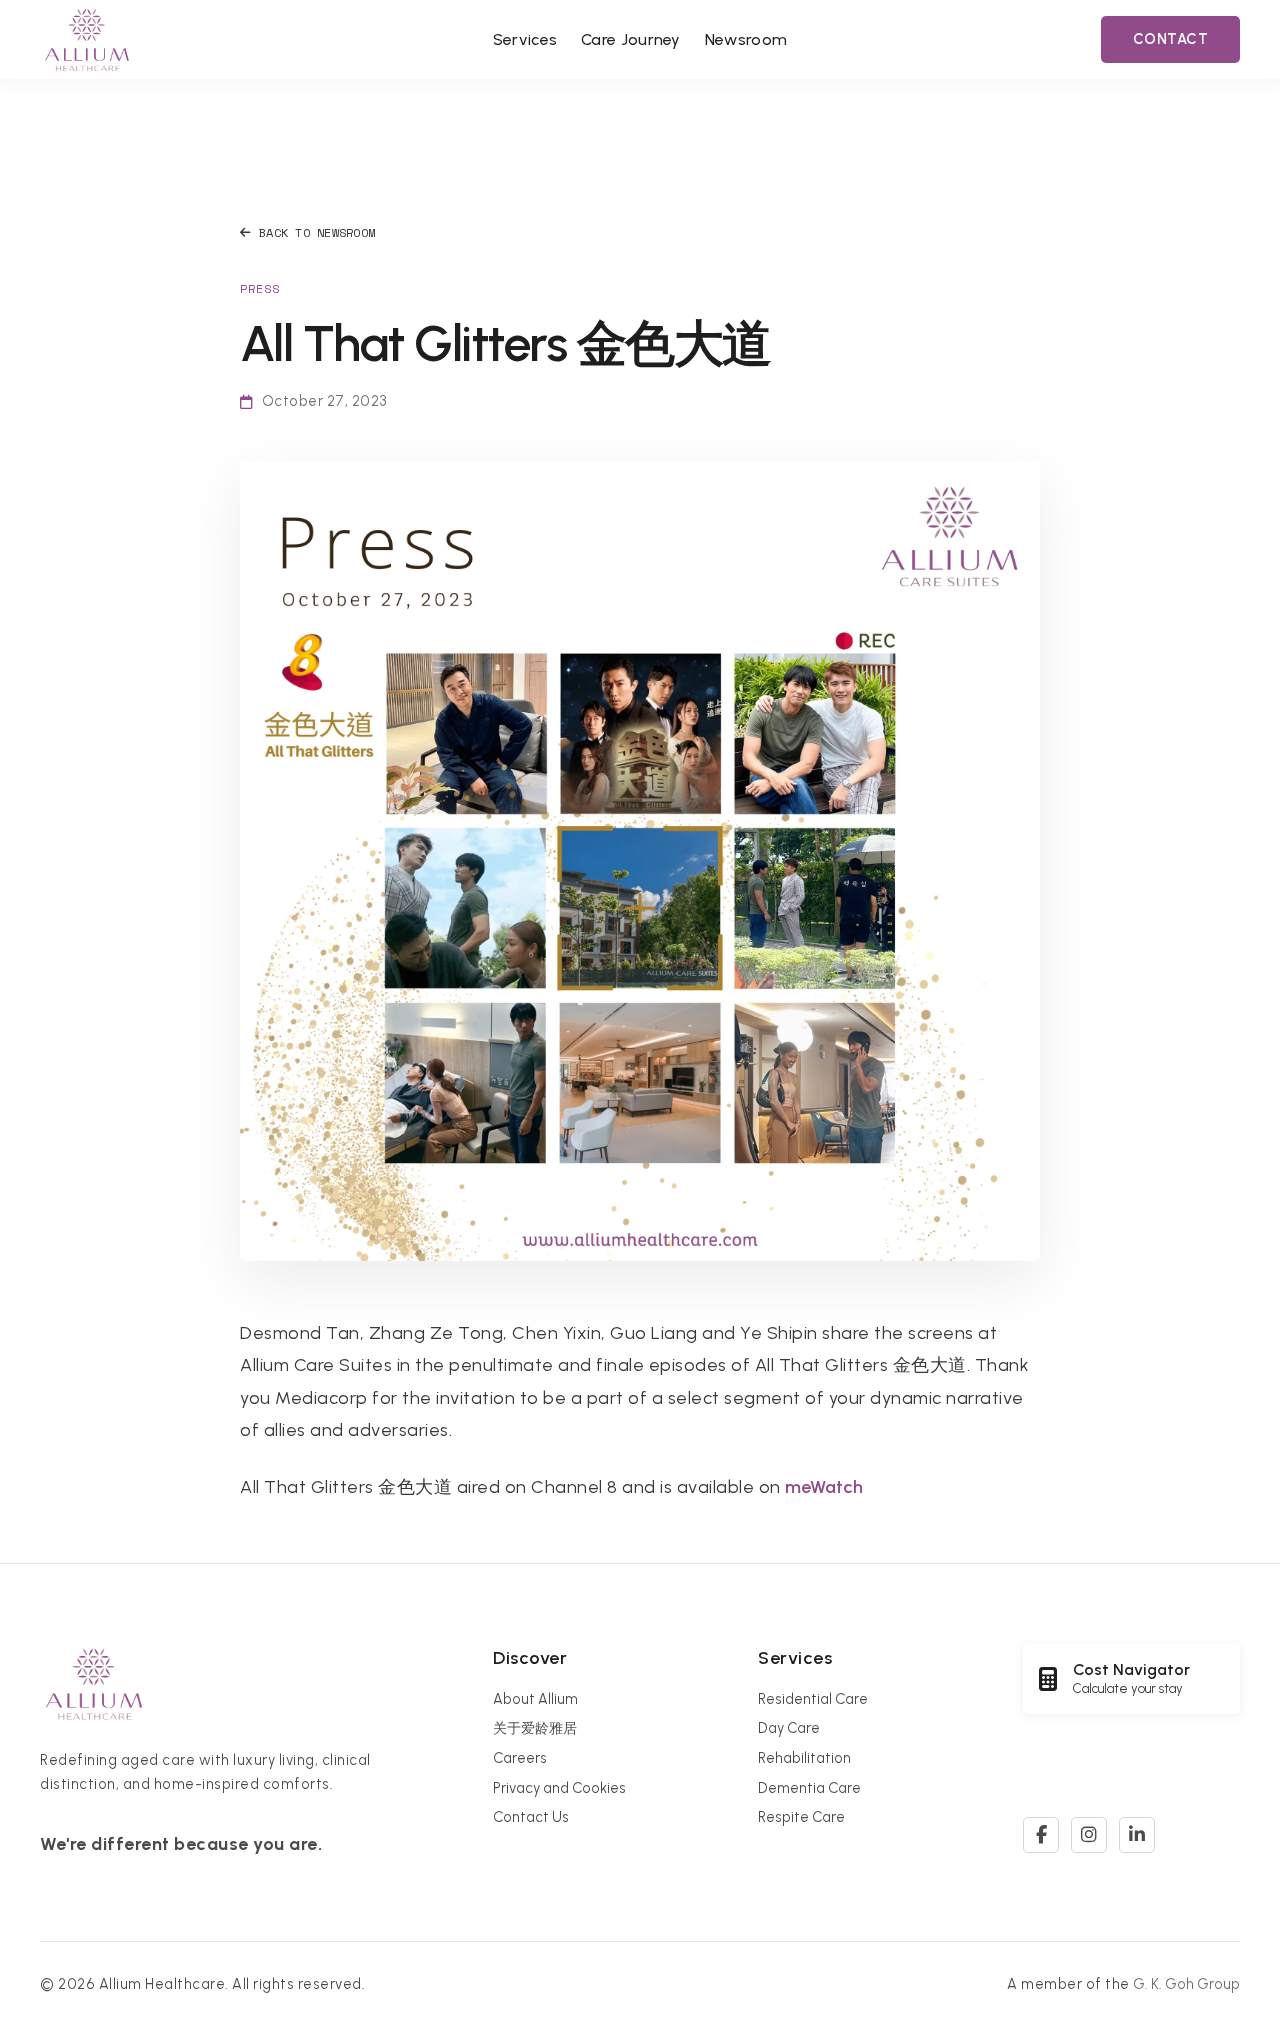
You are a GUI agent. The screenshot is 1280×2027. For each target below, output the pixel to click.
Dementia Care (809, 1788)
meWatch (824, 1487)
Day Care (789, 1728)
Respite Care (801, 1817)
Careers (520, 1758)
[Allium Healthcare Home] (87, 39)
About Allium (535, 1699)
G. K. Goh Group (1186, 1984)
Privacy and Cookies (559, 1788)
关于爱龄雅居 (535, 1728)
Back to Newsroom (317, 232)
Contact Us (531, 1817)
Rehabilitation (804, 1758)
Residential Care (813, 1699)
